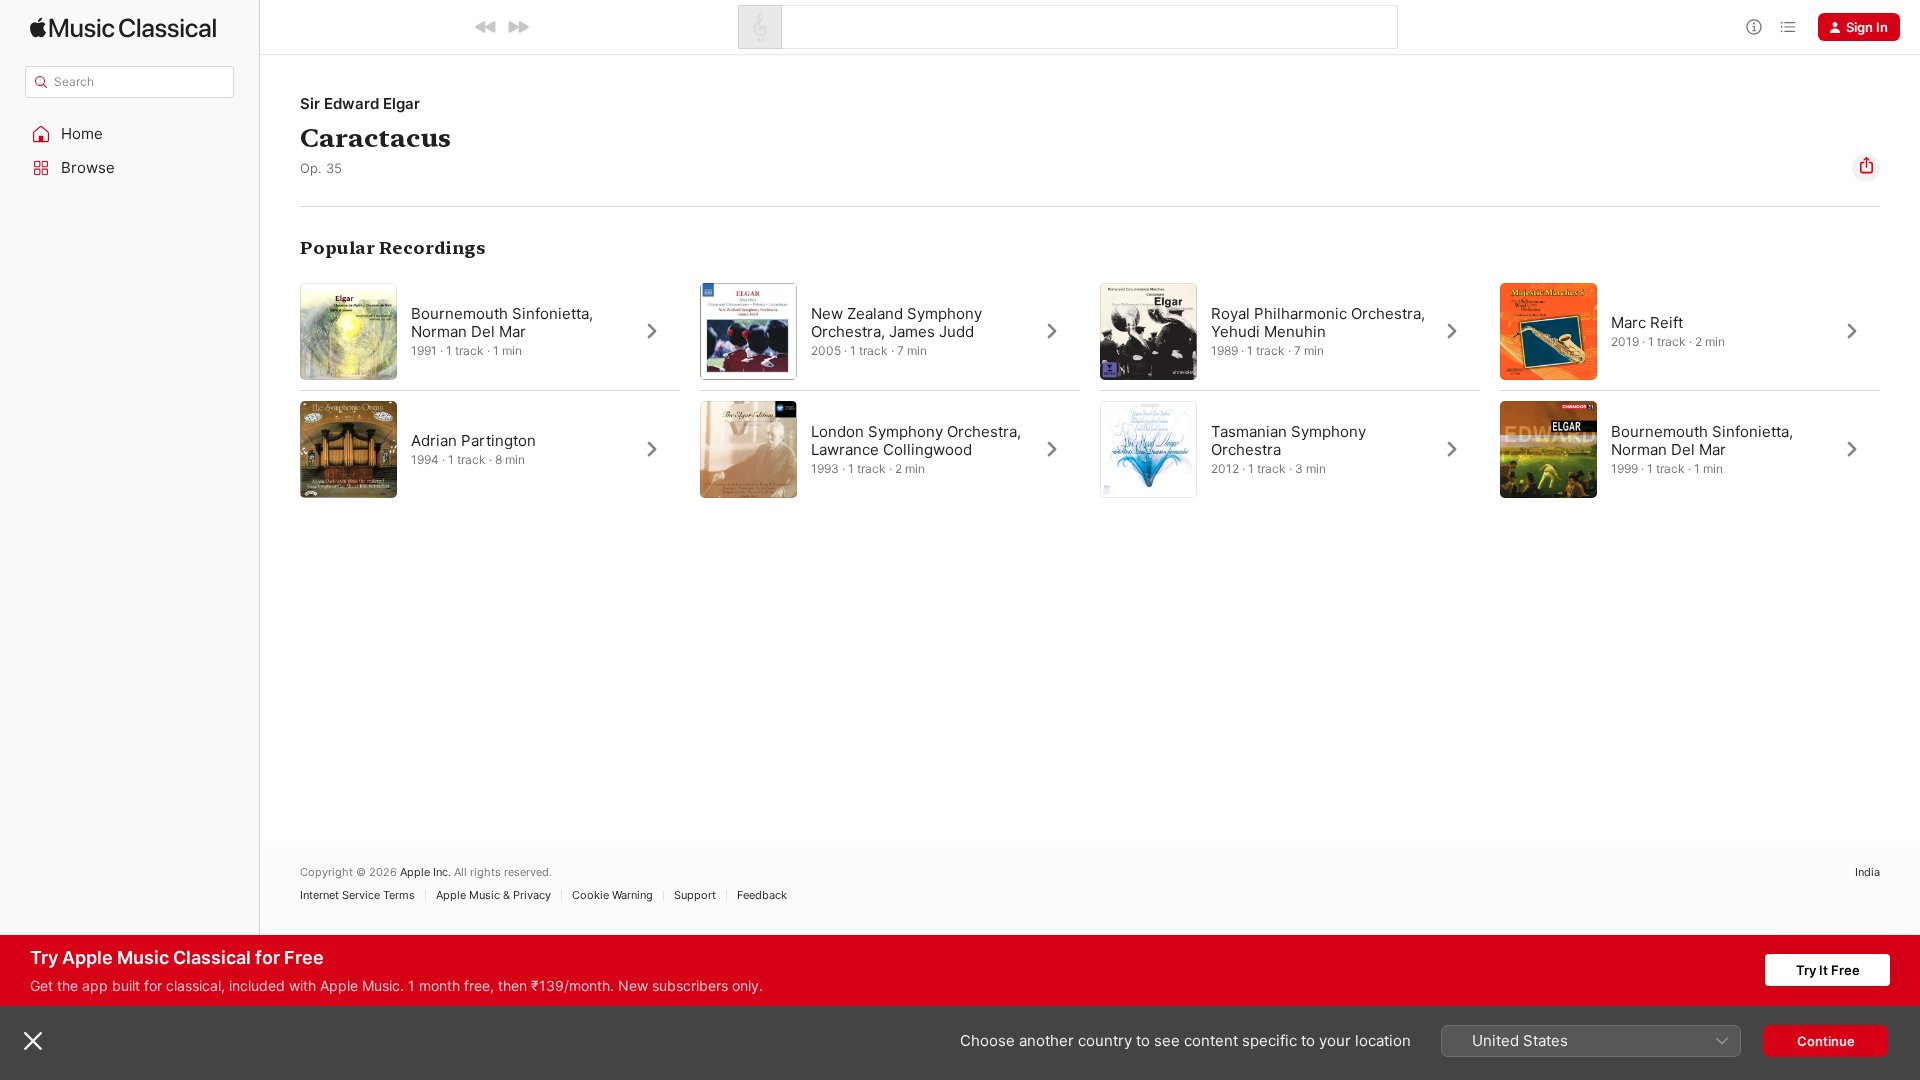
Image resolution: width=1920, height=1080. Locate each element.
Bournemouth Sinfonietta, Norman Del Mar (502, 322)
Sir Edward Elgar (360, 103)
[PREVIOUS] (486, 27)
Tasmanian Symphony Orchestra (1288, 440)
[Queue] (1788, 27)
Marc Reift (1647, 322)
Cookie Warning (612, 895)
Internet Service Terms (357, 895)
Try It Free (1828, 970)
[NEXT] (518, 27)
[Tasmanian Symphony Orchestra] (1290, 449)
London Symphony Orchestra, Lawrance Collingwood (916, 440)
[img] (123, 27)
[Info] (1754, 27)
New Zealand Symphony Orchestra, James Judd (896, 322)
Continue (1826, 1041)
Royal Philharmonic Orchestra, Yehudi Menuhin (1318, 322)
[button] (130, 134)
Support (695, 895)
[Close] (33, 1041)
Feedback (762, 895)
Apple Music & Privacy (493, 895)
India (1867, 872)
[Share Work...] (1866, 168)
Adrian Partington (473, 440)
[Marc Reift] (1690, 331)
